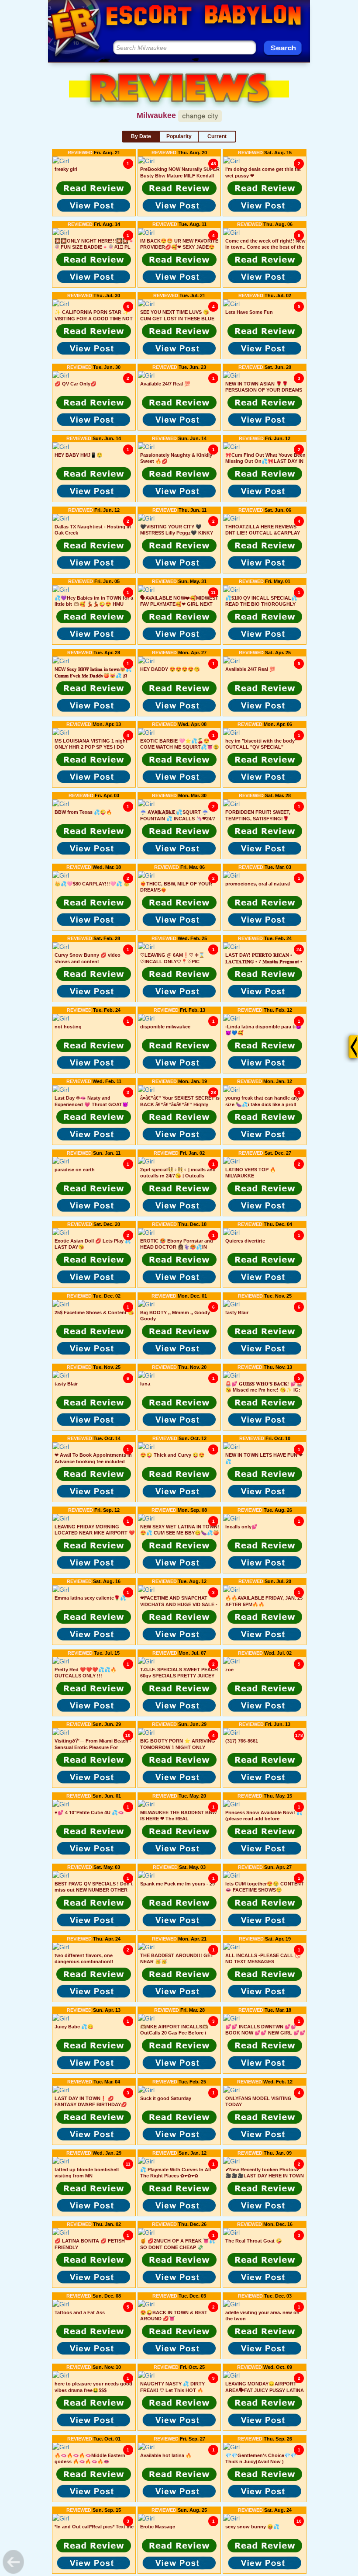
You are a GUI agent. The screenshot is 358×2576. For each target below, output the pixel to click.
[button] (94, 188)
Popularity (179, 136)
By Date (141, 136)
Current (217, 136)
